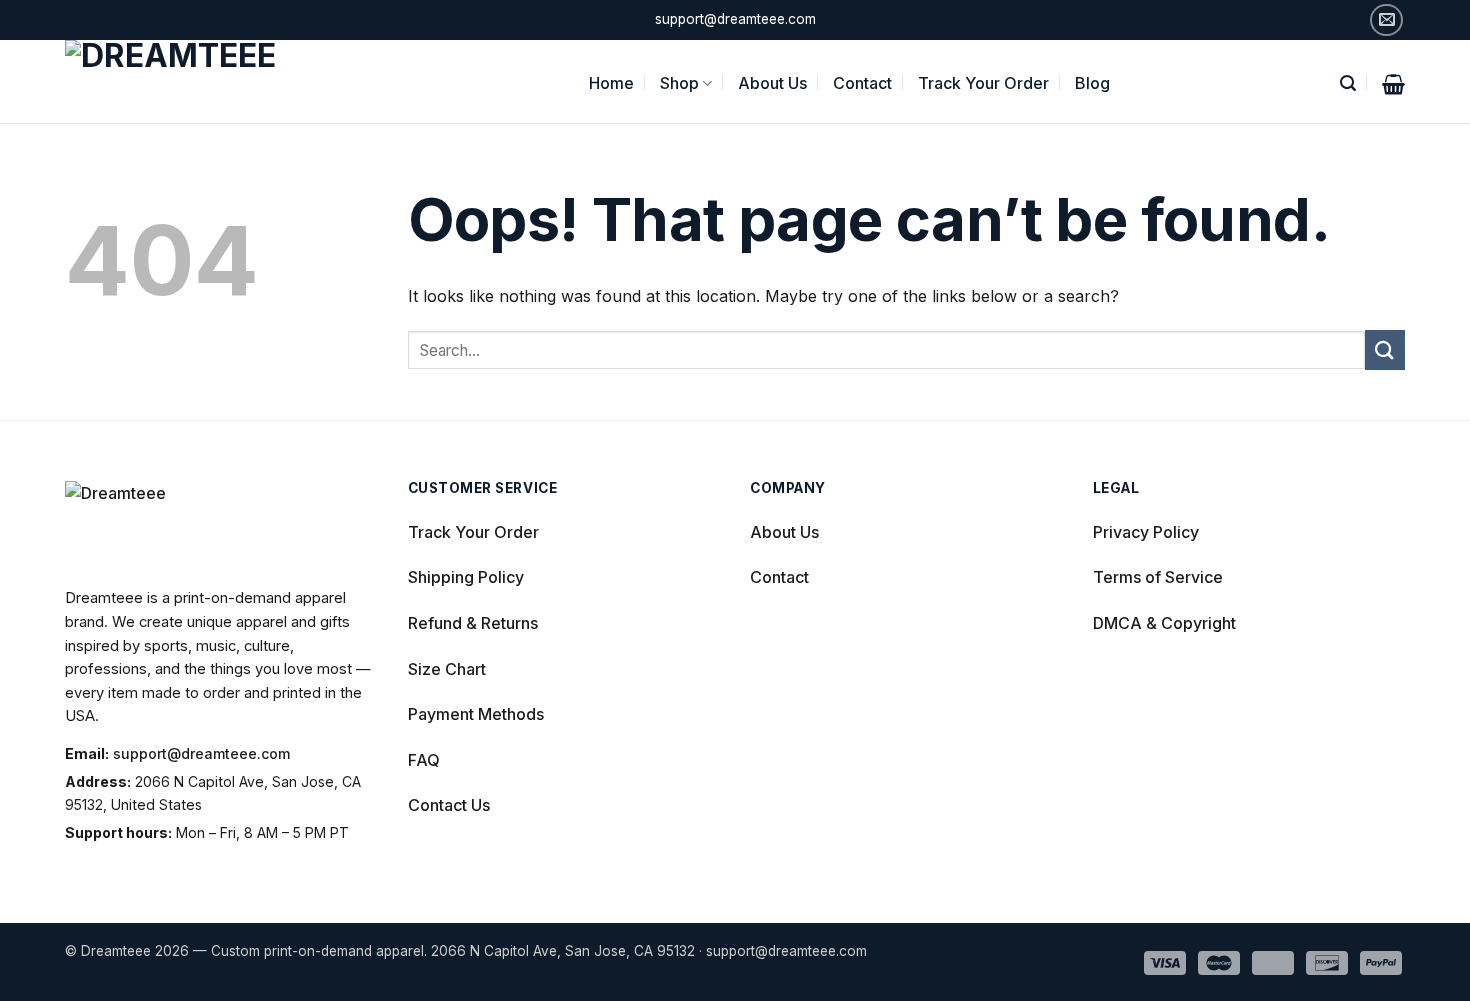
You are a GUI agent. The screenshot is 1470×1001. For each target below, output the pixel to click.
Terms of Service (1158, 577)
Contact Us (449, 805)
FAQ (424, 760)
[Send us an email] (1386, 20)
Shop (679, 83)
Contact (862, 83)
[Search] (1348, 81)
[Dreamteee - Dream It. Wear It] (197, 81)
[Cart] (1393, 82)
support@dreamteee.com (201, 753)
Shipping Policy (466, 577)
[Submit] (1385, 349)
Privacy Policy (1146, 532)
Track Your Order (983, 83)
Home (611, 83)
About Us (772, 83)
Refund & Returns (473, 623)
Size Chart (447, 669)
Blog (1092, 83)
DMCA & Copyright (1164, 623)
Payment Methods (476, 714)
